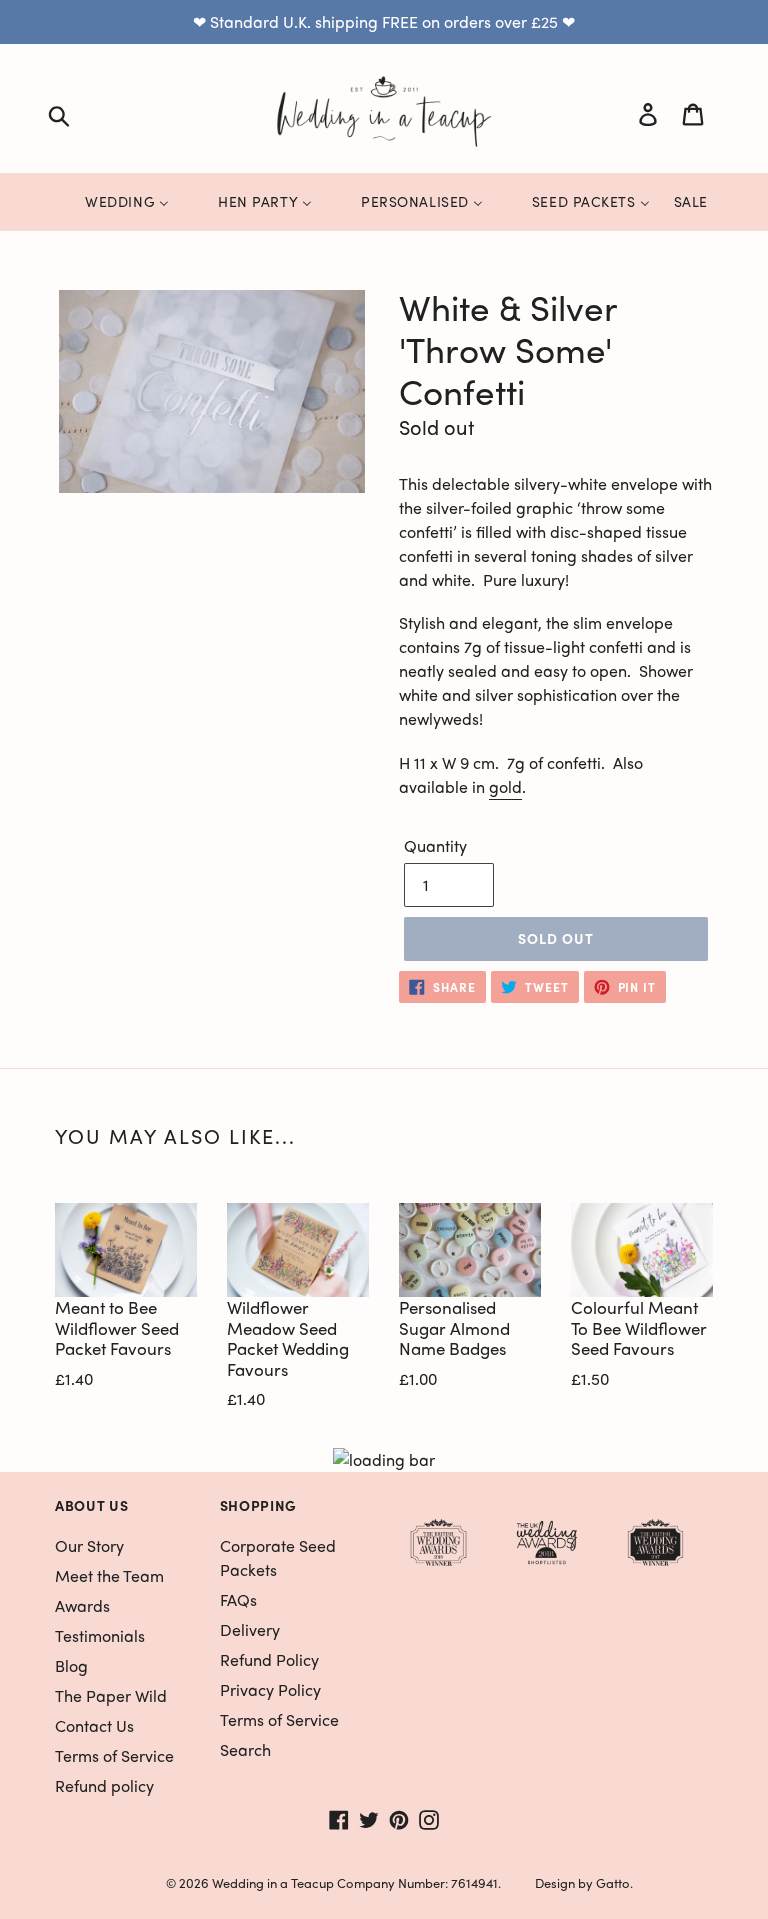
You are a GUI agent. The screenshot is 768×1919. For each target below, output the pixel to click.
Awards (82, 1605)
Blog (71, 1665)
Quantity (435, 845)
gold (505, 786)
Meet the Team (109, 1575)
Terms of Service (114, 1755)
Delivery (250, 1629)
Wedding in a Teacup (273, 1882)
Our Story (89, 1545)
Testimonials (100, 1635)
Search (245, 1749)
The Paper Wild (111, 1695)
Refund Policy (269, 1659)
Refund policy (104, 1785)
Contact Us (94, 1725)
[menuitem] (114, 201)
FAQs (238, 1599)
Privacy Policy (270, 1689)
